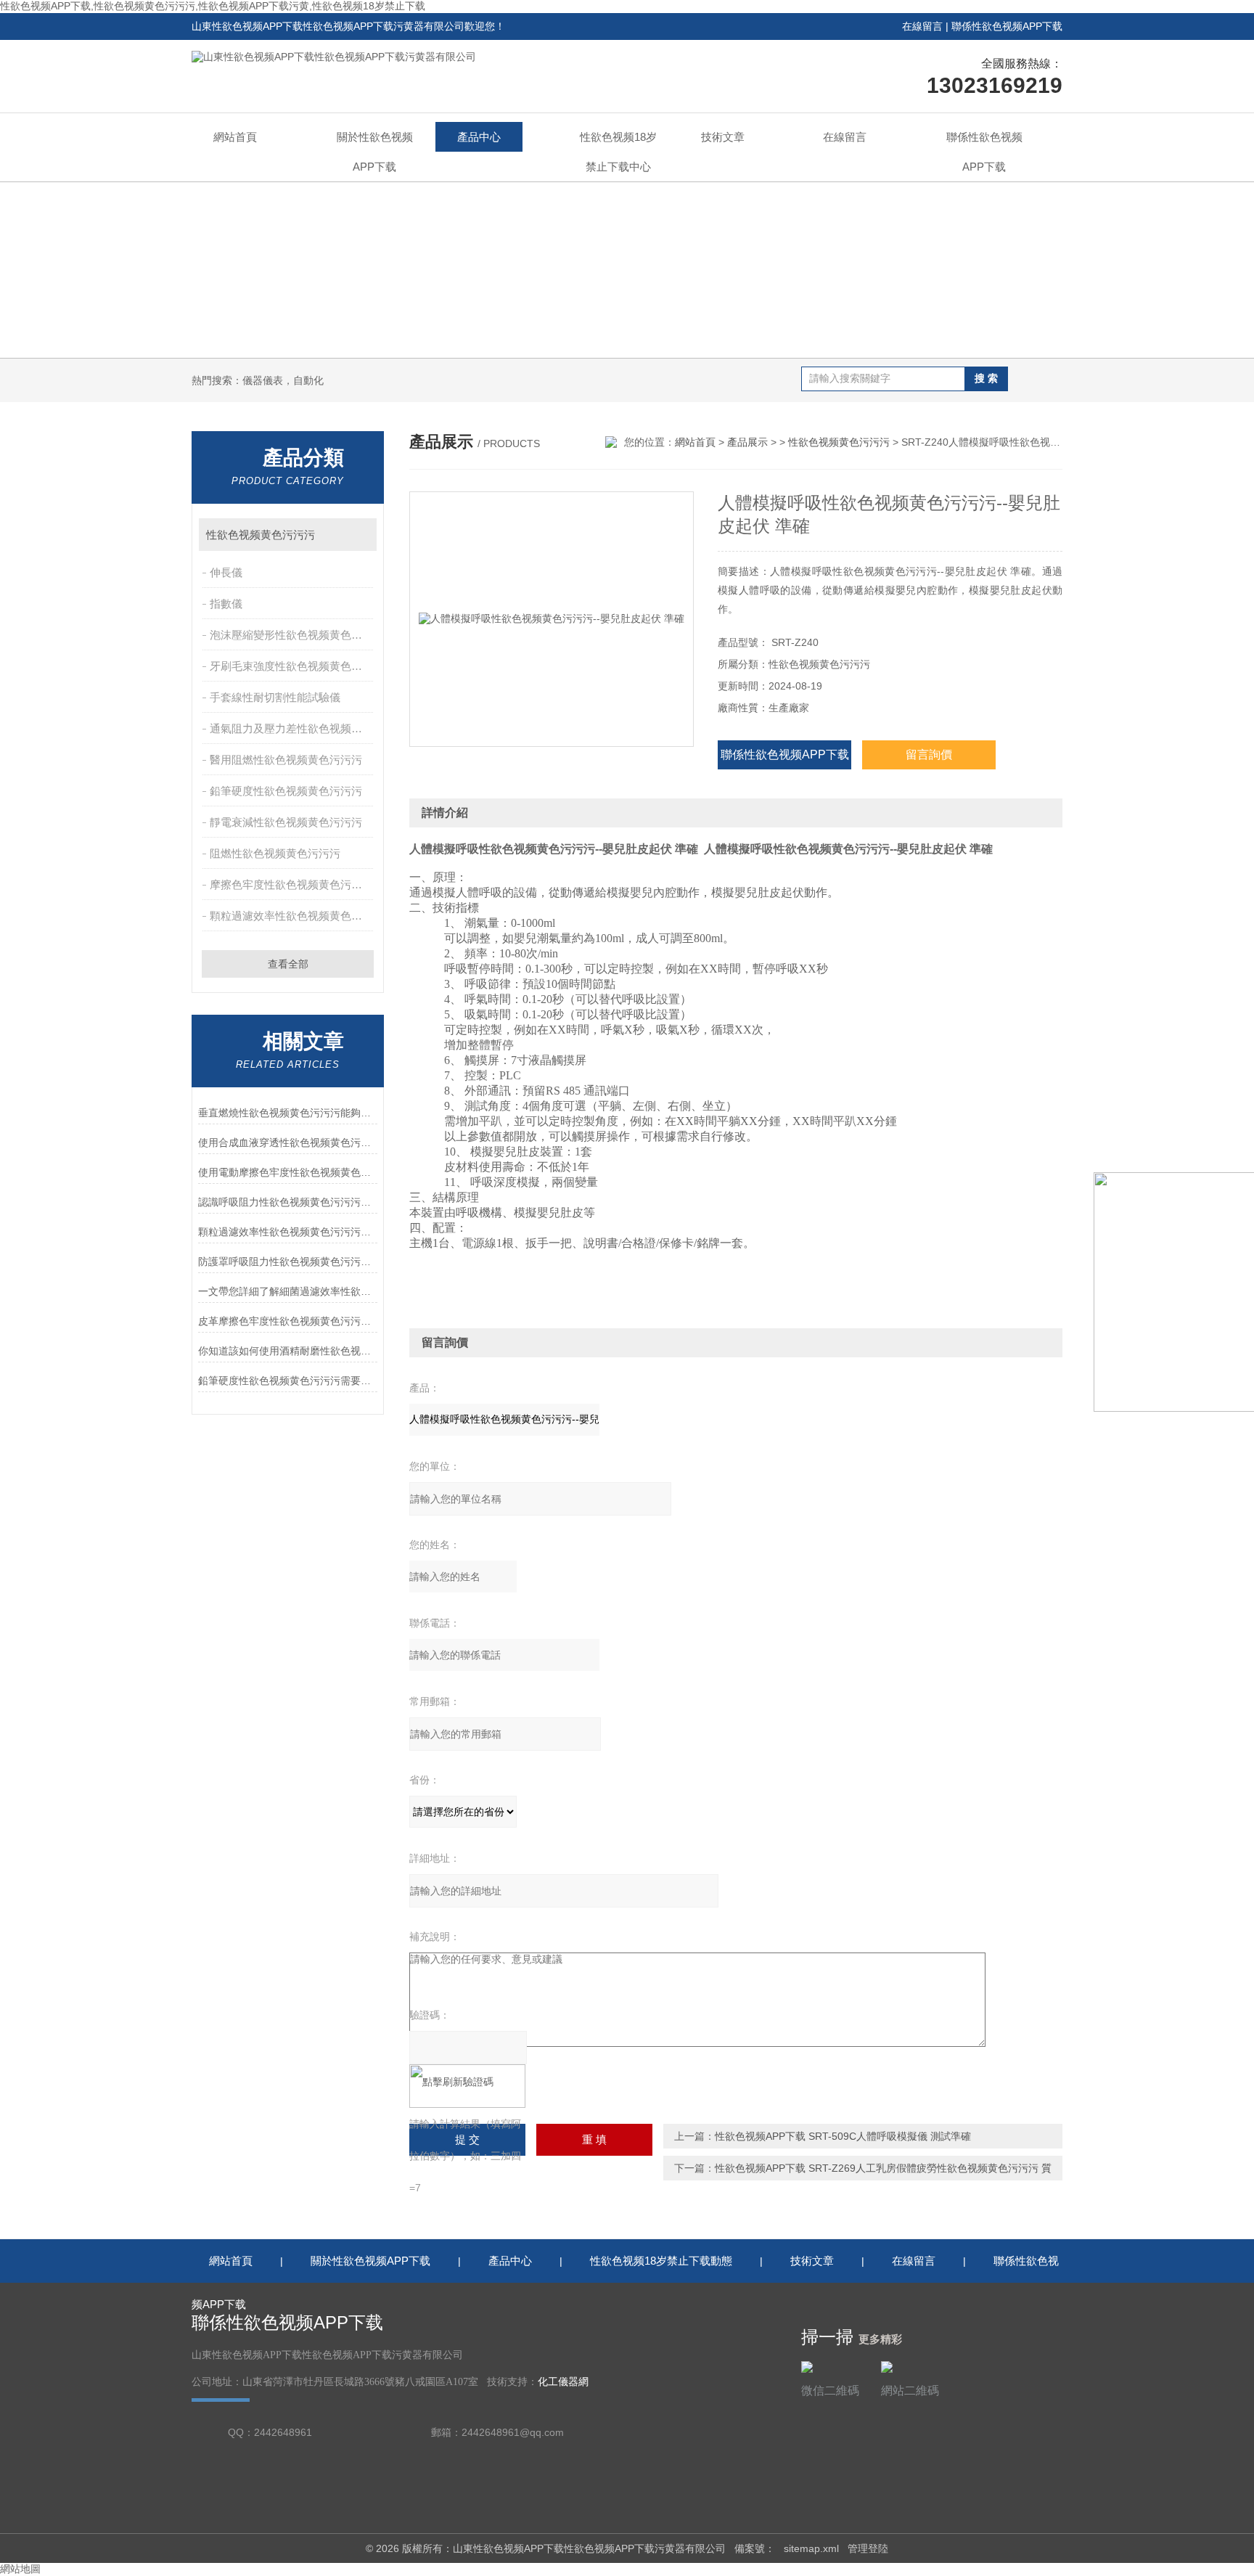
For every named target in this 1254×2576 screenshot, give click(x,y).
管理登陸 (868, 2548)
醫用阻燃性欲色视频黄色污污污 (286, 760)
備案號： (755, 2548)
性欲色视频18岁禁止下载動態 (661, 2261)
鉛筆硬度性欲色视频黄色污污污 (286, 791)
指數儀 (226, 604)
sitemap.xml (811, 2548)
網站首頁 (235, 137)
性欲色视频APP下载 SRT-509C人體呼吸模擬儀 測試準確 (843, 2136)
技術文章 (723, 137)
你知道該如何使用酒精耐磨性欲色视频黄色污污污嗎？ (288, 1351)
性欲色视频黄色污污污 (261, 535)
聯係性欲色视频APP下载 (1007, 26)
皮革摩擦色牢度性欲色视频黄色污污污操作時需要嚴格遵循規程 (288, 1321)
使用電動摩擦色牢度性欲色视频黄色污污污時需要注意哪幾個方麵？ (288, 1172)
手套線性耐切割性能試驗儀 (275, 697)
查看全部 (288, 964)
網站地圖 (20, 2569)
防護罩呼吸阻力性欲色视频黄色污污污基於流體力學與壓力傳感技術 (288, 1262)
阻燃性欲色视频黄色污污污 (275, 853)
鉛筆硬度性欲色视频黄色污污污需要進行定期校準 (288, 1381)
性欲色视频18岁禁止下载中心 (618, 152)
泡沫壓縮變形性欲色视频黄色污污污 (293, 635)
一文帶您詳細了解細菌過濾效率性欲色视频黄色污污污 (288, 1291)
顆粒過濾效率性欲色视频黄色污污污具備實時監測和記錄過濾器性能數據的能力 (288, 1232)
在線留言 (922, 26)
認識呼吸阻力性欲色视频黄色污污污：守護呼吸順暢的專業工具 (288, 1202)
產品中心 (479, 137)
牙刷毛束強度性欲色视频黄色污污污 (293, 666)
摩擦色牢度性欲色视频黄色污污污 (291, 884)
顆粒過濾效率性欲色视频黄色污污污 (293, 916)
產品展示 (747, 442)
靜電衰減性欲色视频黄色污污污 (286, 822)
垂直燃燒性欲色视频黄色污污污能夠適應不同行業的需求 (288, 1113)
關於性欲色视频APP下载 (375, 152)
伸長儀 (226, 572)
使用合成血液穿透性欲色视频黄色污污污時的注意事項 (288, 1142)
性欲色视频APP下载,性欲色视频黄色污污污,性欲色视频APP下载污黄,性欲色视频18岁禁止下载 (213, 6)
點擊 (359, 535)
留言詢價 (929, 755)
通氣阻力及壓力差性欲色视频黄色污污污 (293, 728)
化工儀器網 (563, 2382)
